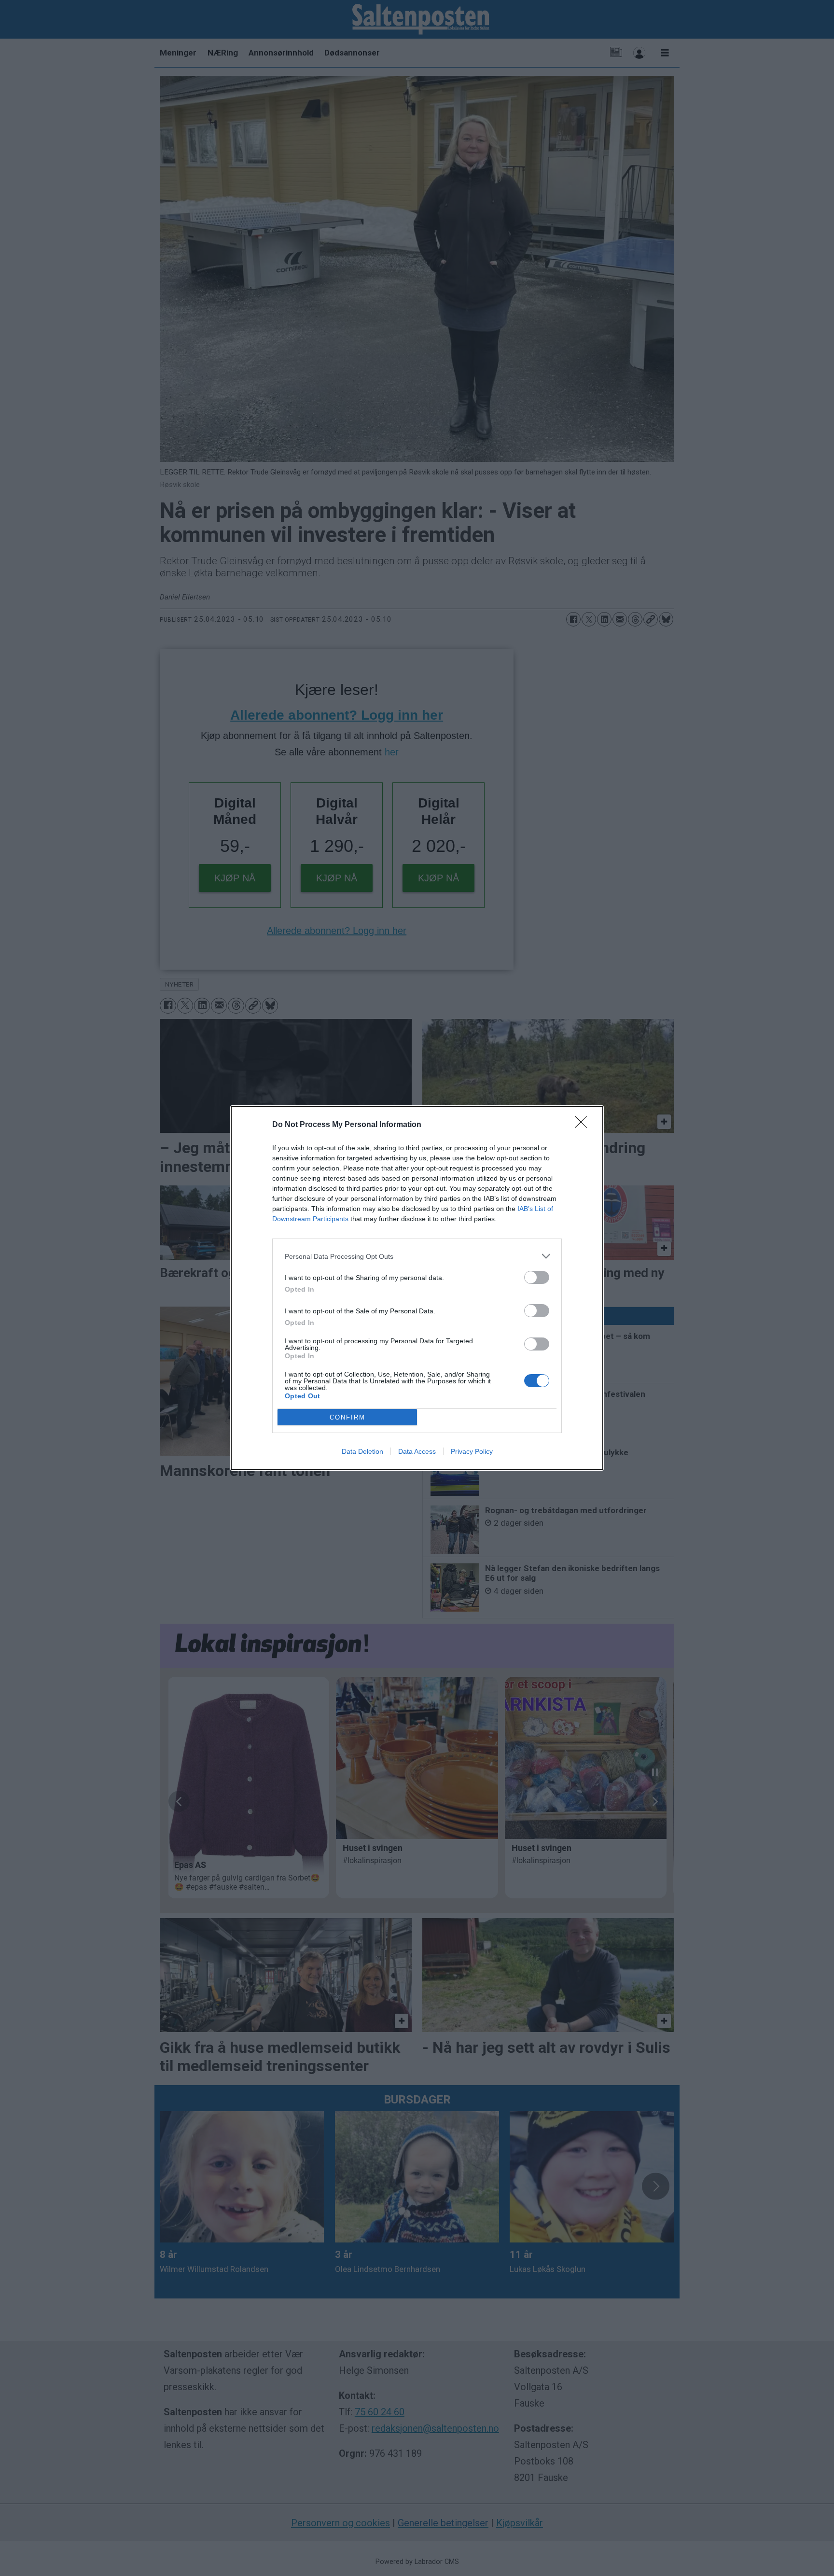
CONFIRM (347, 1417)
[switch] (537, 1277)
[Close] (584, 1125)
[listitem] (417, 1256)
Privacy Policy (472, 1451)
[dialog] (417, 1288)
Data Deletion (362, 1451)
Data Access (417, 1451)
